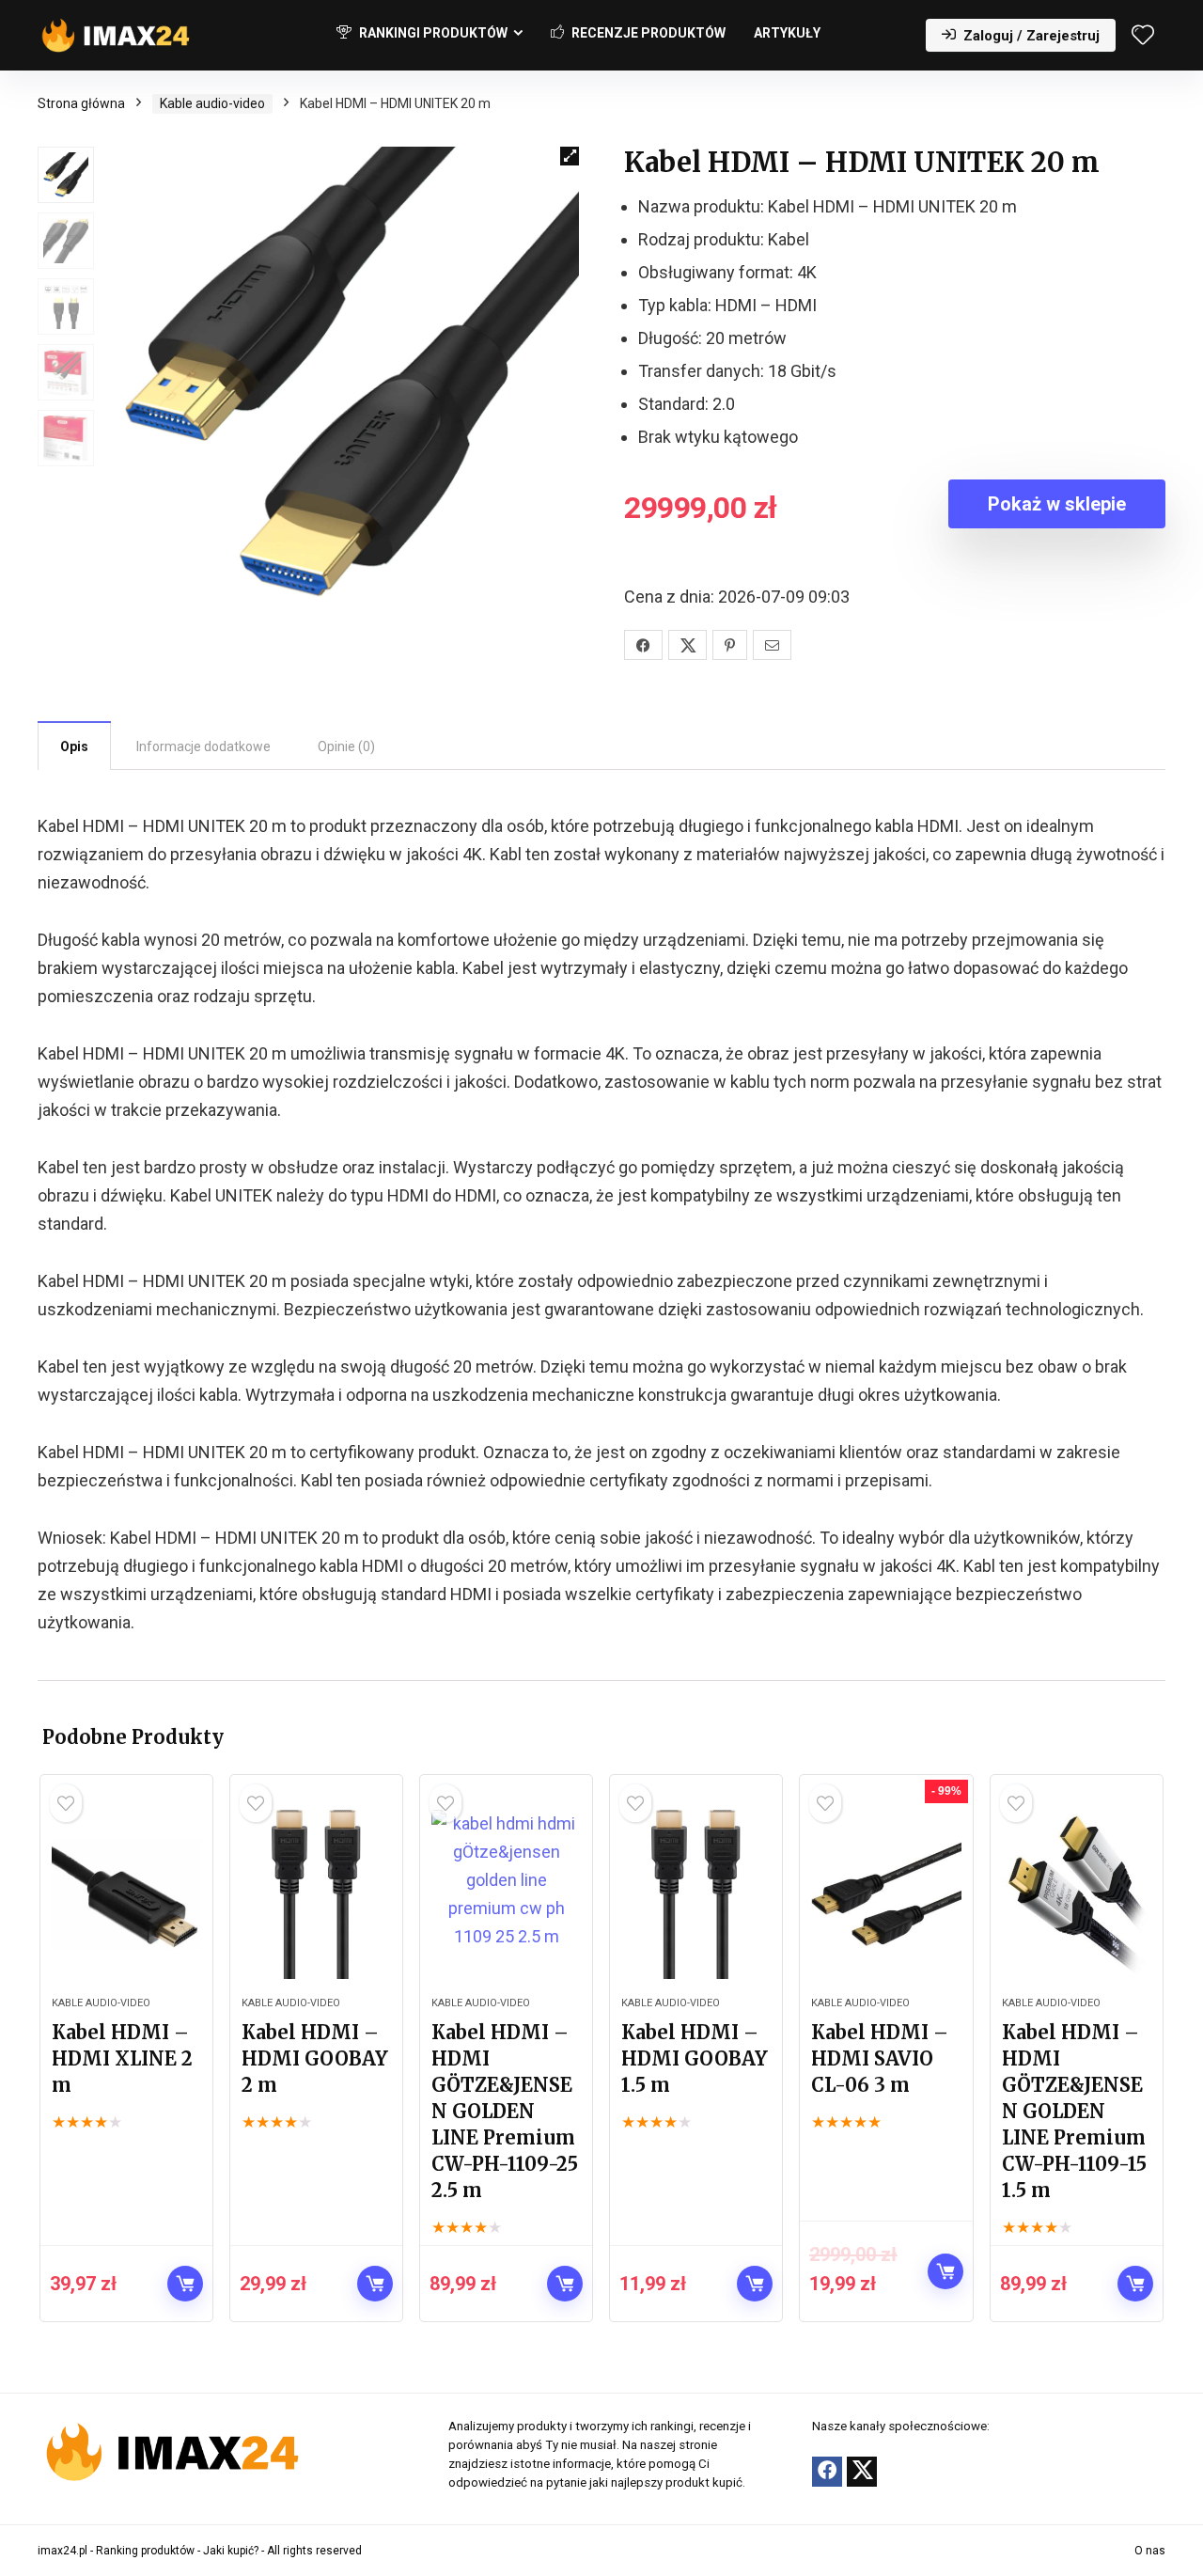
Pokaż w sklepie (1057, 504)
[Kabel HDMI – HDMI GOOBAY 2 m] (316, 1894)
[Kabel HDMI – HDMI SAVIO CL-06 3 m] (886, 1894)
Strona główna (81, 103)
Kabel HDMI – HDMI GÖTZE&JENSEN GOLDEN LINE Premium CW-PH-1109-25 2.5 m (505, 2111)
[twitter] (862, 2472)
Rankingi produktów (432, 33)
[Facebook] (827, 2472)
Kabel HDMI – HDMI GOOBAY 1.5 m (695, 2058)
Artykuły (787, 33)
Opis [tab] (74, 746)
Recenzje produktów (647, 33)
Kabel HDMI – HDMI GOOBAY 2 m (315, 2058)
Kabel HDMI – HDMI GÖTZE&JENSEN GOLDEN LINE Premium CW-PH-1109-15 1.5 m (1074, 2111)
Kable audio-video (212, 103)
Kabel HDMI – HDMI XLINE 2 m (122, 2058)
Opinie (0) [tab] (346, 746)
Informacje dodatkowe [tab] (203, 746)
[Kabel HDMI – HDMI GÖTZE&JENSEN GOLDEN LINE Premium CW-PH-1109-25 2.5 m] (506, 1894)
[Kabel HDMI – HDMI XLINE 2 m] (126, 1894)
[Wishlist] (1143, 37)
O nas (1150, 2551)
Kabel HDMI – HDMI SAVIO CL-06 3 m (880, 2058)
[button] (570, 156)
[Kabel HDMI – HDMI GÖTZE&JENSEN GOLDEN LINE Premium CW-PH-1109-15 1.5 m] (1077, 1894)
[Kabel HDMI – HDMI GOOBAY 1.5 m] (696, 1894)
